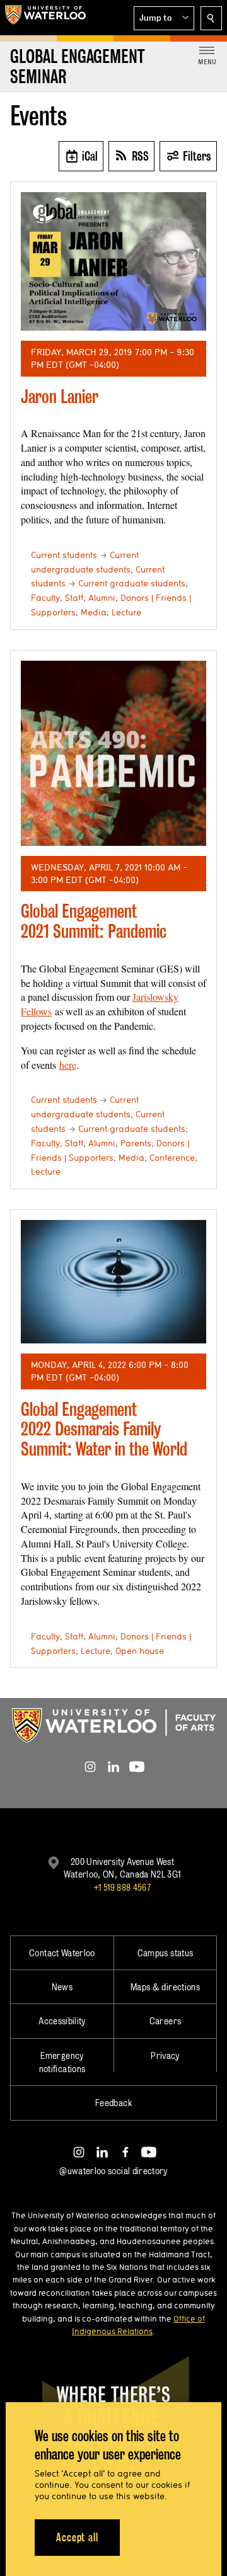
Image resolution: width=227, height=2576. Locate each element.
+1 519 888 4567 (122, 1887)
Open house (140, 1651)
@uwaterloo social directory (113, 2171)
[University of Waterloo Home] (45, 18)
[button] (164, 18)
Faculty (45, 598)
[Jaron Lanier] (113, 262)
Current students (64, 555)
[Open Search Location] (211, 18)
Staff (74, 598)
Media (94, 612)
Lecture (126, 612)
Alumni (102, 598)
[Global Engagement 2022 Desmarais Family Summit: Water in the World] (113, 1282)
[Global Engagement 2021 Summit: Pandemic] (113, 753)
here (68, 1065)
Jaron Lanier (60, 396)
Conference (172, 1158)
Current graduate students (132, 583)
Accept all (77, 2537)
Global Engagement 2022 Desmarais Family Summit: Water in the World (104, 1429)
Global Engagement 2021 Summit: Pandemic (94, 921)
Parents (136, 1143)
